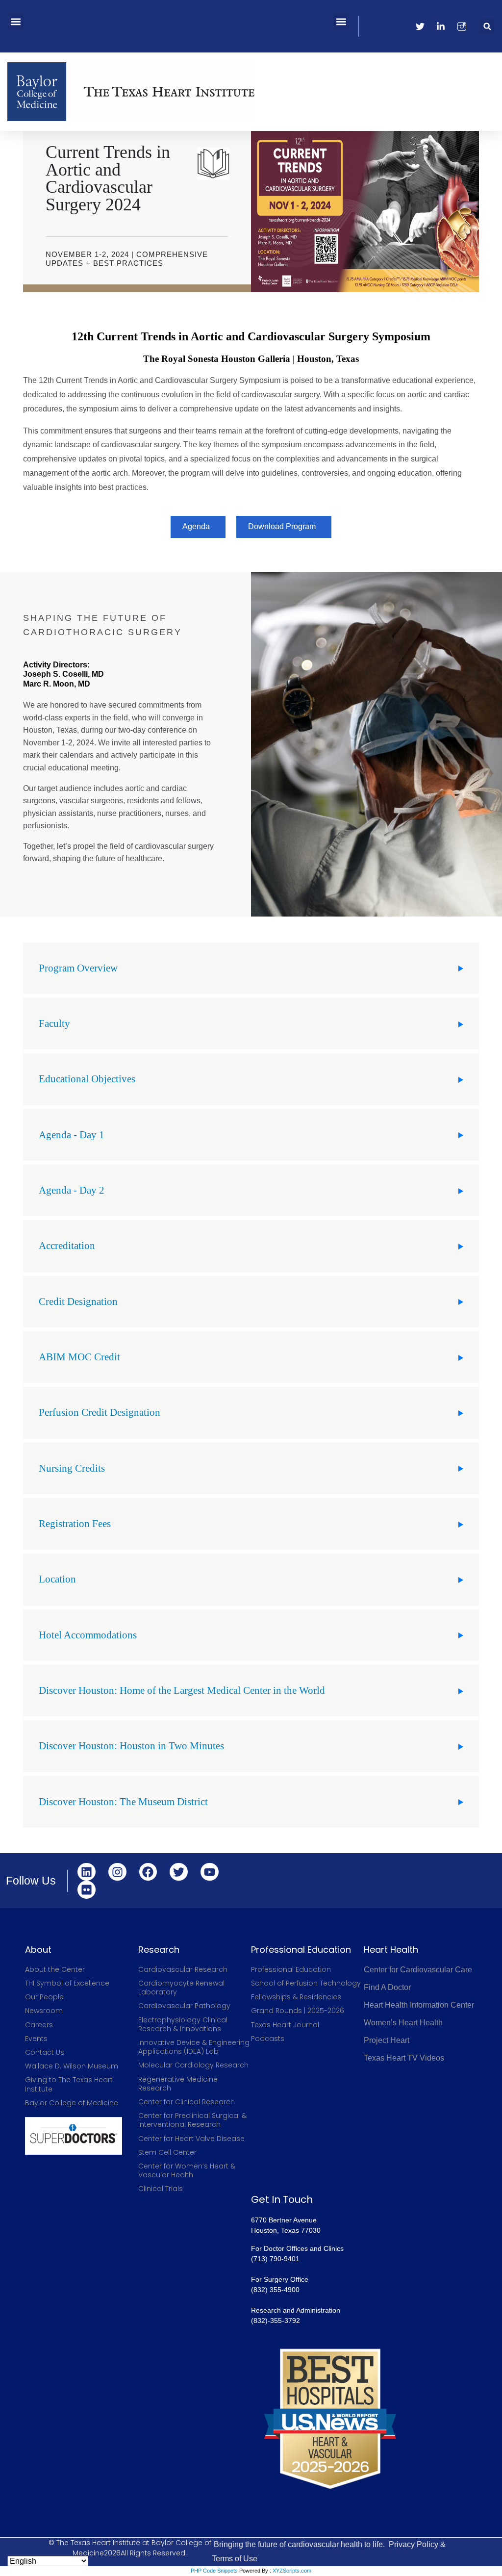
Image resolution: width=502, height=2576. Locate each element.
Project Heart (387, 2040)
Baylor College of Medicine (72, 2103)
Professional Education (291, 1969)
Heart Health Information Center (419, 2005)
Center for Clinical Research (187, 2102)
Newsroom (44, 2011)
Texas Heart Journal (285, 2025)
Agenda (196, 526)
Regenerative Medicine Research (178, 2084)
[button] (15, 21)
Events (36, 2039)
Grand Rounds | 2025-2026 (298, 2011)
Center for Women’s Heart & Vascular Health (187, 2170)
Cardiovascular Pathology (184, 2006)
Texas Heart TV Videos (404, 2058)
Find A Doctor (387, 1987)
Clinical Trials (161, 2189)
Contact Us (45, 2052)
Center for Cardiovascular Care (418, 1970)
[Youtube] (210, 1872)
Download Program (282, 526)
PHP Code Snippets (214, 2571)
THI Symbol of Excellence (67, 1983)
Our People (44, 1997)
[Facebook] (148, 1872)
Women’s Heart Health (403, 2023)
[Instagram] (117, 1872)
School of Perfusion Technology (306, 1983)
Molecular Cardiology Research (193, 2065)
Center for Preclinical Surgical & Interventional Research (192, 2120)
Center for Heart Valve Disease (191, 2139)
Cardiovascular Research (183, 1969)
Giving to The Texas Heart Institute (69, 2084)
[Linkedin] (87, 1872)
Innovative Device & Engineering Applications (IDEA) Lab (194, 2047)
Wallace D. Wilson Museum (72, 2066)
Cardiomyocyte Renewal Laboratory (181, 1988)
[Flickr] (87, 1890)
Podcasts (268, 2039)
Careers (39, 2025)
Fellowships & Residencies (296, 1997)
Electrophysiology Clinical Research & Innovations (183, 2024)
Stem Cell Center (167, 2152)
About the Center (55, 1969)
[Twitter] (179, 1872)
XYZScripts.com (292, 2571)
